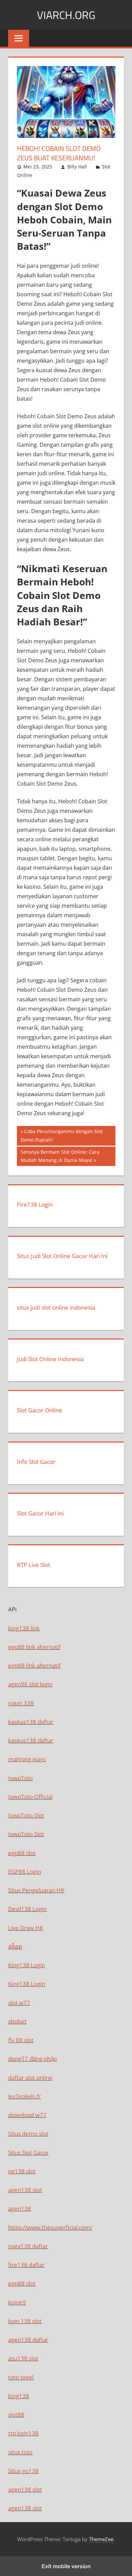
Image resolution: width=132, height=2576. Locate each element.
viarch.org (66, 15)
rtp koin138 (23, 2433)
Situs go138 (23, 2471)
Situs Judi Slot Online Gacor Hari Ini (62, 1256)
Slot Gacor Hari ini (40, 1513)
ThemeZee (101, 2539)
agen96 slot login (30, 1684)
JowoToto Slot (26, 1815)
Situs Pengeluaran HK (36, 1890)
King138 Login (27, 1965)
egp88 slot (22, 1853)
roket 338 (21, 1703)
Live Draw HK (26, 1928)
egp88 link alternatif (34, 1647)
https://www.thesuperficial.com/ (50, 2227)
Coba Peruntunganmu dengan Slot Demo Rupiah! (62, 1135)
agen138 (20, 2208)
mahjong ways (27, 1759)
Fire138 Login (35, 1204)
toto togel (21, 2377)
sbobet (17, 2021)
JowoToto (20, 1778)
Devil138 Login (27, 1909)
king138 (19, 2396)
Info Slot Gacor (36, 1462)
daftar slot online (30, 2078)
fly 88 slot (21, 2040)
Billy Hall (77, 167)
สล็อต (15, 1946)
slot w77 (19, 2003)
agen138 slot (25, 2190)
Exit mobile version (66, 2566)
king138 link (24, 1628)
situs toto (20, 2452)
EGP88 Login (25, 1871)
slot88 (16, 2414)
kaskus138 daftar (31, 1722)
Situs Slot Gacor (28, 2152)
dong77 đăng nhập (32, 2059)
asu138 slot (23, 2358)
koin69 (17, 2302)
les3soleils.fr (25, 2096)
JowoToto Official (30, 1797)
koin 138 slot (25, 2321)
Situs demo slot (28, 2134)
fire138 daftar (26, 2265)
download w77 (27, 2115)
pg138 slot (22, 2171)
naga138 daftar (28, 2246)
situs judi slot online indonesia (56, 1307)
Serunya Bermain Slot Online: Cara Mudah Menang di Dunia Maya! (60, 1156)
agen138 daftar (28, 2340)
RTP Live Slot (34, 1565)
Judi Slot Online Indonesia (50, 1359)
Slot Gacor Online (40, 1410)
